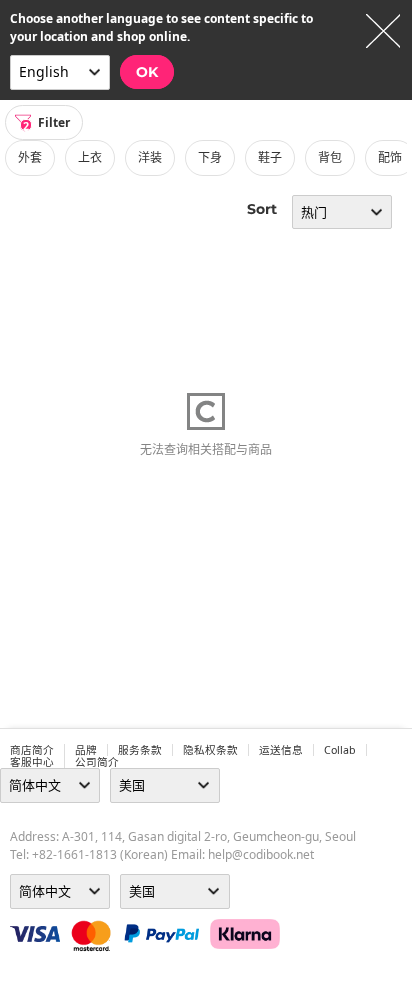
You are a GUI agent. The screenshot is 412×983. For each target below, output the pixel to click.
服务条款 (140, 750)
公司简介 (97, 762)
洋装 (150, 157)
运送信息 (281, 750)
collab (340, 750)
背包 (330, 157)
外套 (30, 157)
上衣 (90, 157)
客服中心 (32, 762)
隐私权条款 (210, 750)
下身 (210, 157)
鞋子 (270, 157)
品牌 (86, 750)
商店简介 (32, 750)
